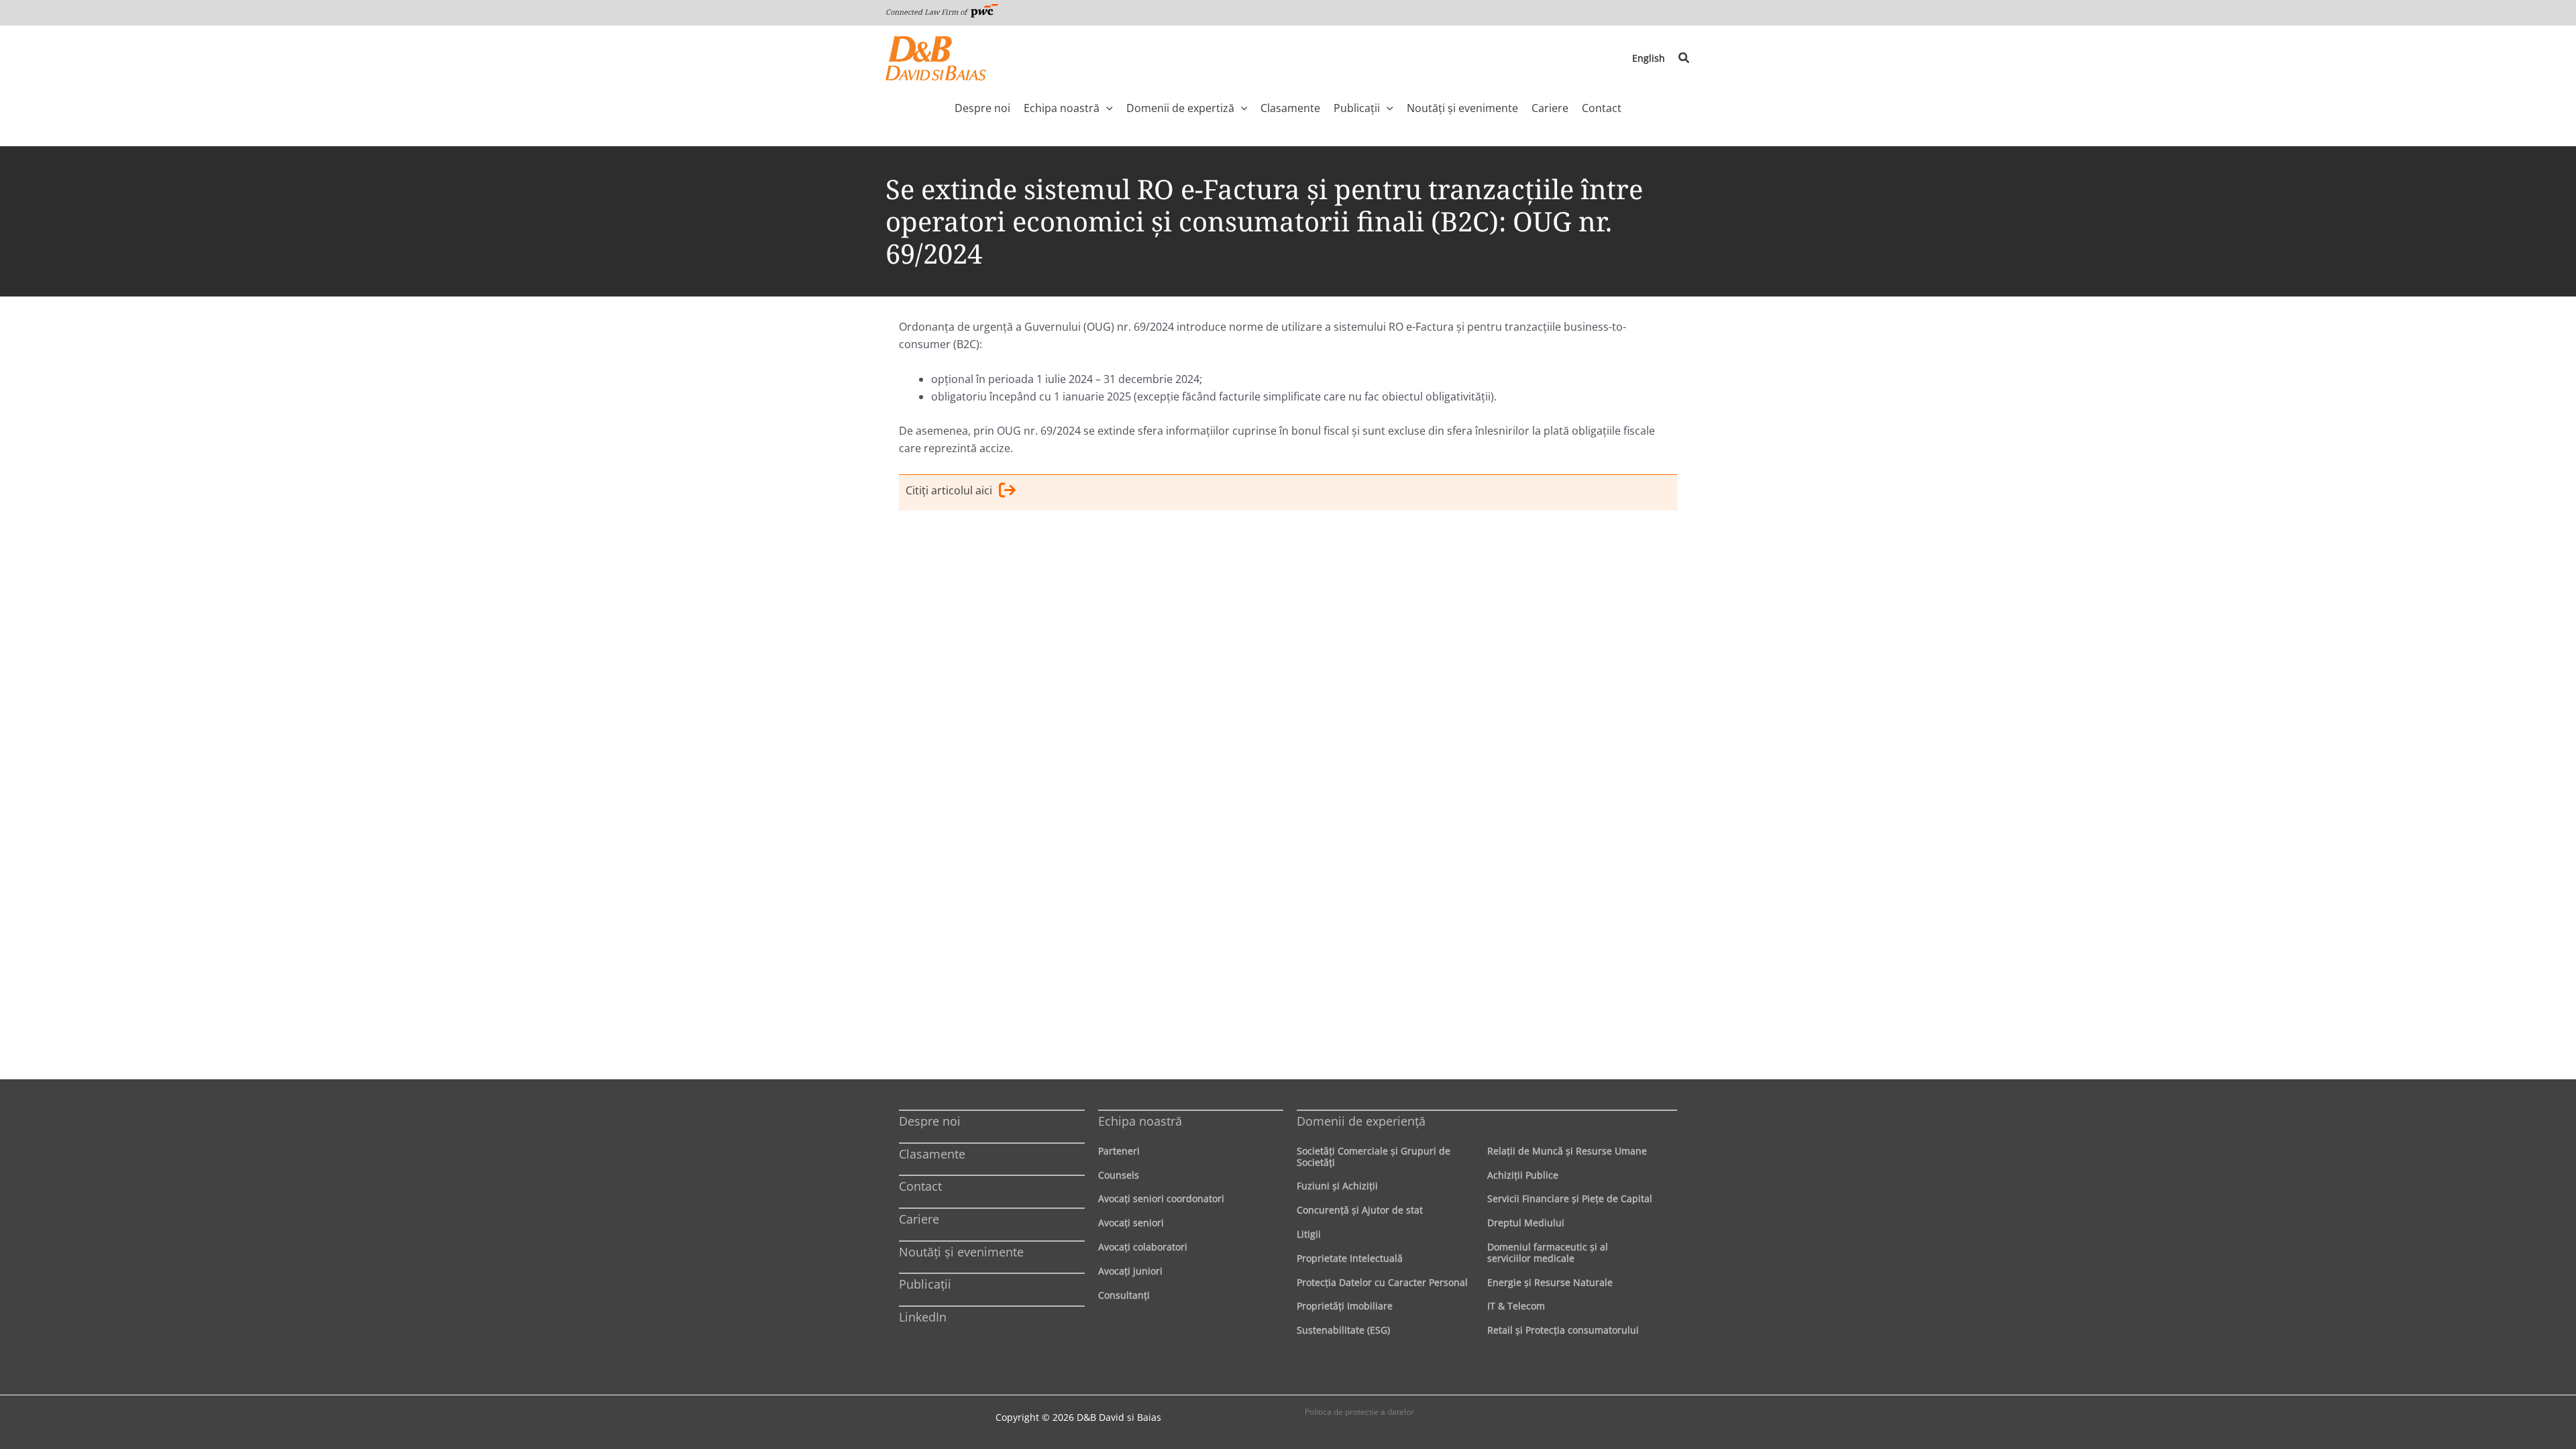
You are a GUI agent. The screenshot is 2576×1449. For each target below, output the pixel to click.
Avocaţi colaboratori (1143, 1247)
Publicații (925, 1284)
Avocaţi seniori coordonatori (1161, 1198)
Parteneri (1119, 1151)
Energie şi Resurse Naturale (1550, 1282)
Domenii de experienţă (1361, 1121)
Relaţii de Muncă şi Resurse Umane (1567, 1151)
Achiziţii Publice (1523, 1175)
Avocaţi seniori (1131, 1223)
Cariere (919, 1219)
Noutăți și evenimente (961, 1252)
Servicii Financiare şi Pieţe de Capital (1570, 1198)
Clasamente (932, 1154)
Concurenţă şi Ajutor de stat (1360, 1210)
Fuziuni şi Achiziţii (1337, 1186)
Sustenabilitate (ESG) (1343, 1330)
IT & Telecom (1516, 1306)
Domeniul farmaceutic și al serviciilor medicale (1548, 1252)
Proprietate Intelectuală (1350, 1258)
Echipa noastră (1140, 1121)
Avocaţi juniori (1130, 1271)
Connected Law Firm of (927, 12)
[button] (1684, 58)
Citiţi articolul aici (949, 490)
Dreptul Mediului (1526, 1223)
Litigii (1309, 1234)
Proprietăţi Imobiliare (1345, 1306)
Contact (920, 1186)
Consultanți (1124, 1295)
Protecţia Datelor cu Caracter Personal (1382, 1282)
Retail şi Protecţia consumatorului (1563, 1330)
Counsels (1119, 1175)
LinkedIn (923, 1317)
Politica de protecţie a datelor (1359, 1412)
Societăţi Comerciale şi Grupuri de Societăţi (1374, 1157)
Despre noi (930, 1121)
